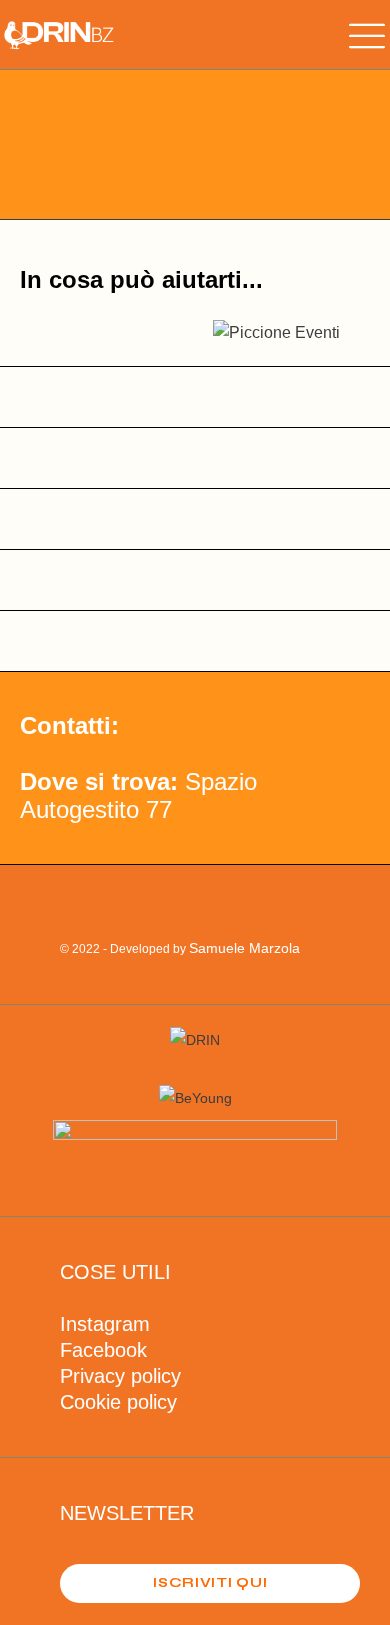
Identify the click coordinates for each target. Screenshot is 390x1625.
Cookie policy (118, 1402)
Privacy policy (120, 1376)
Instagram (105, 1324)
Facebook (103, 1350)
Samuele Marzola (244, 948)
